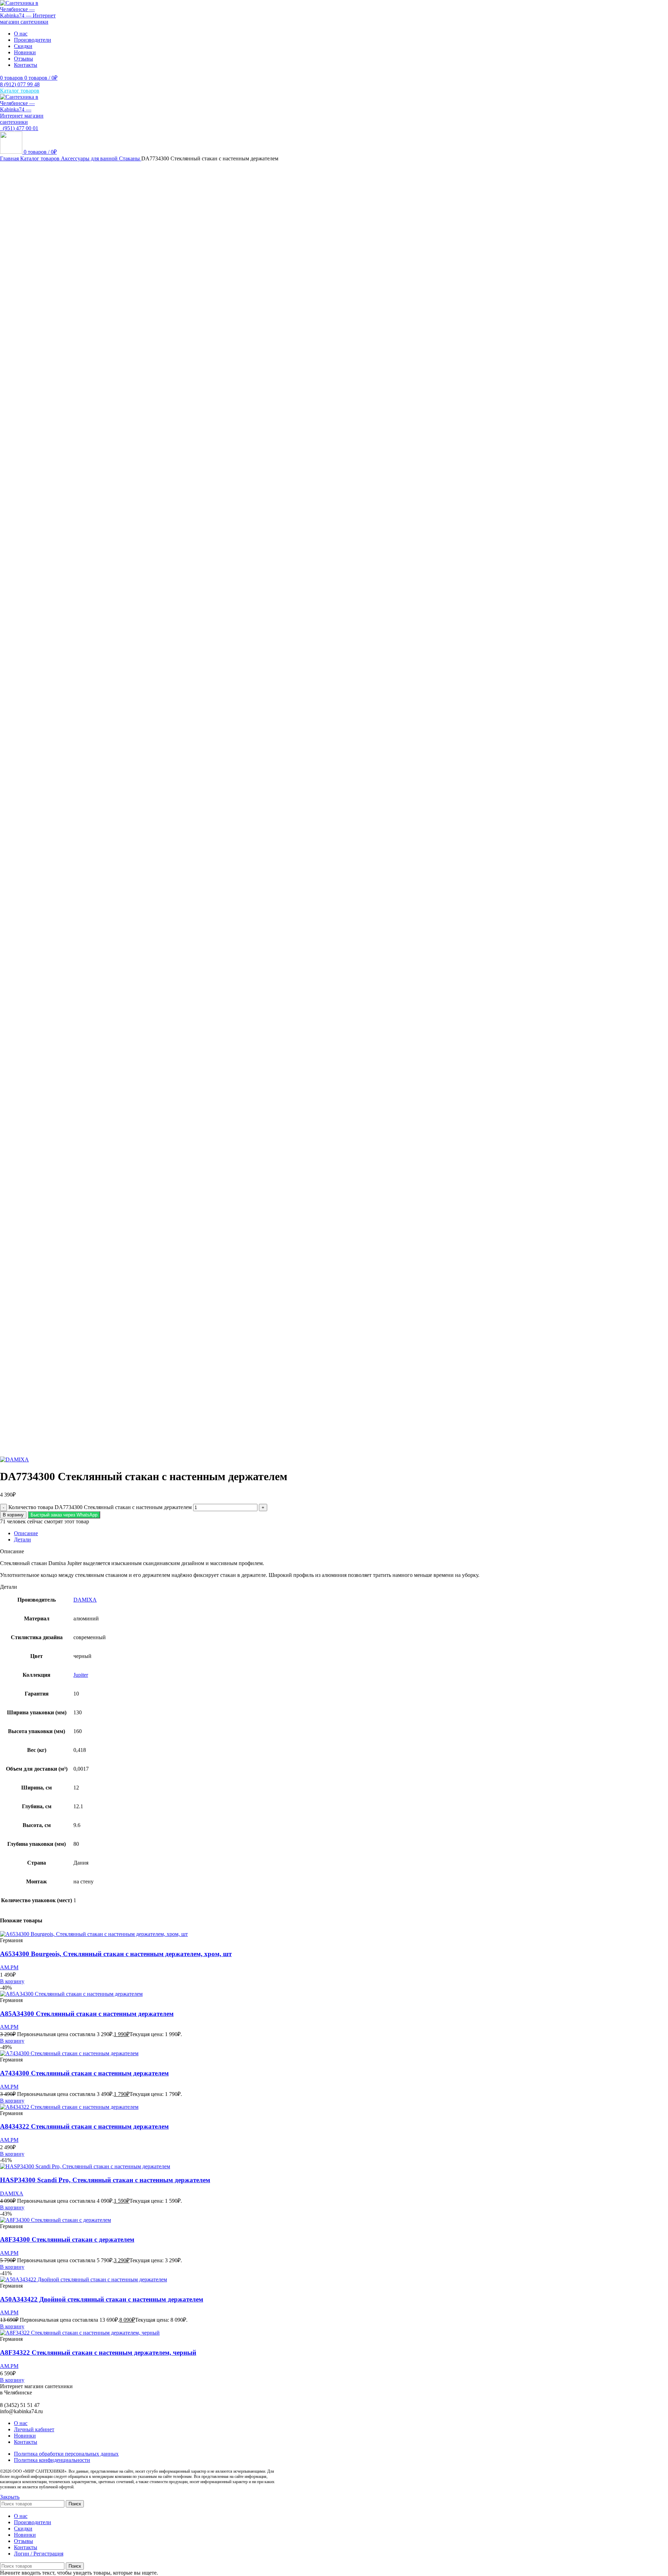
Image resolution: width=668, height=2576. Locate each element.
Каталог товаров (41, 158)
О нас (21, 2423)
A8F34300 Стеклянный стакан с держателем (67, 2239)
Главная (10, 158)
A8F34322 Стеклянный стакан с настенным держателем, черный (98, 2352)
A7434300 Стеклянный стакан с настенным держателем (84, 2073)
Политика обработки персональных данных (66, 2454)
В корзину (13, 1515)
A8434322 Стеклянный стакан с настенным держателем (84, 2126)
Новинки (25, 2436)
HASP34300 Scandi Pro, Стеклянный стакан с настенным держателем (105, 2180)
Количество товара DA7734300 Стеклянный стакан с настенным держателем (100, 1507)
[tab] (341, 1533)
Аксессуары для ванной (90, 158)
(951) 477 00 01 (19, 128)
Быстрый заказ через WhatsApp (64, 1515)
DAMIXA (85, 1600)
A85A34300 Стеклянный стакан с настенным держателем (87, 2014)
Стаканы (130, 158)
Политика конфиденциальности (52, 2460)
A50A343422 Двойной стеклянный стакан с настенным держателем (102, 2299)
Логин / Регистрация (39, 2554)
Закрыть (10, 2497)
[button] (64, 1514)
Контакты (26, 2442)
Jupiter (81, 1675)
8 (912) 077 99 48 (20, 84)
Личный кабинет (34, 2429)
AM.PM (9, 1967)
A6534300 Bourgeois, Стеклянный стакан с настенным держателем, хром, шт (116, 1954)
